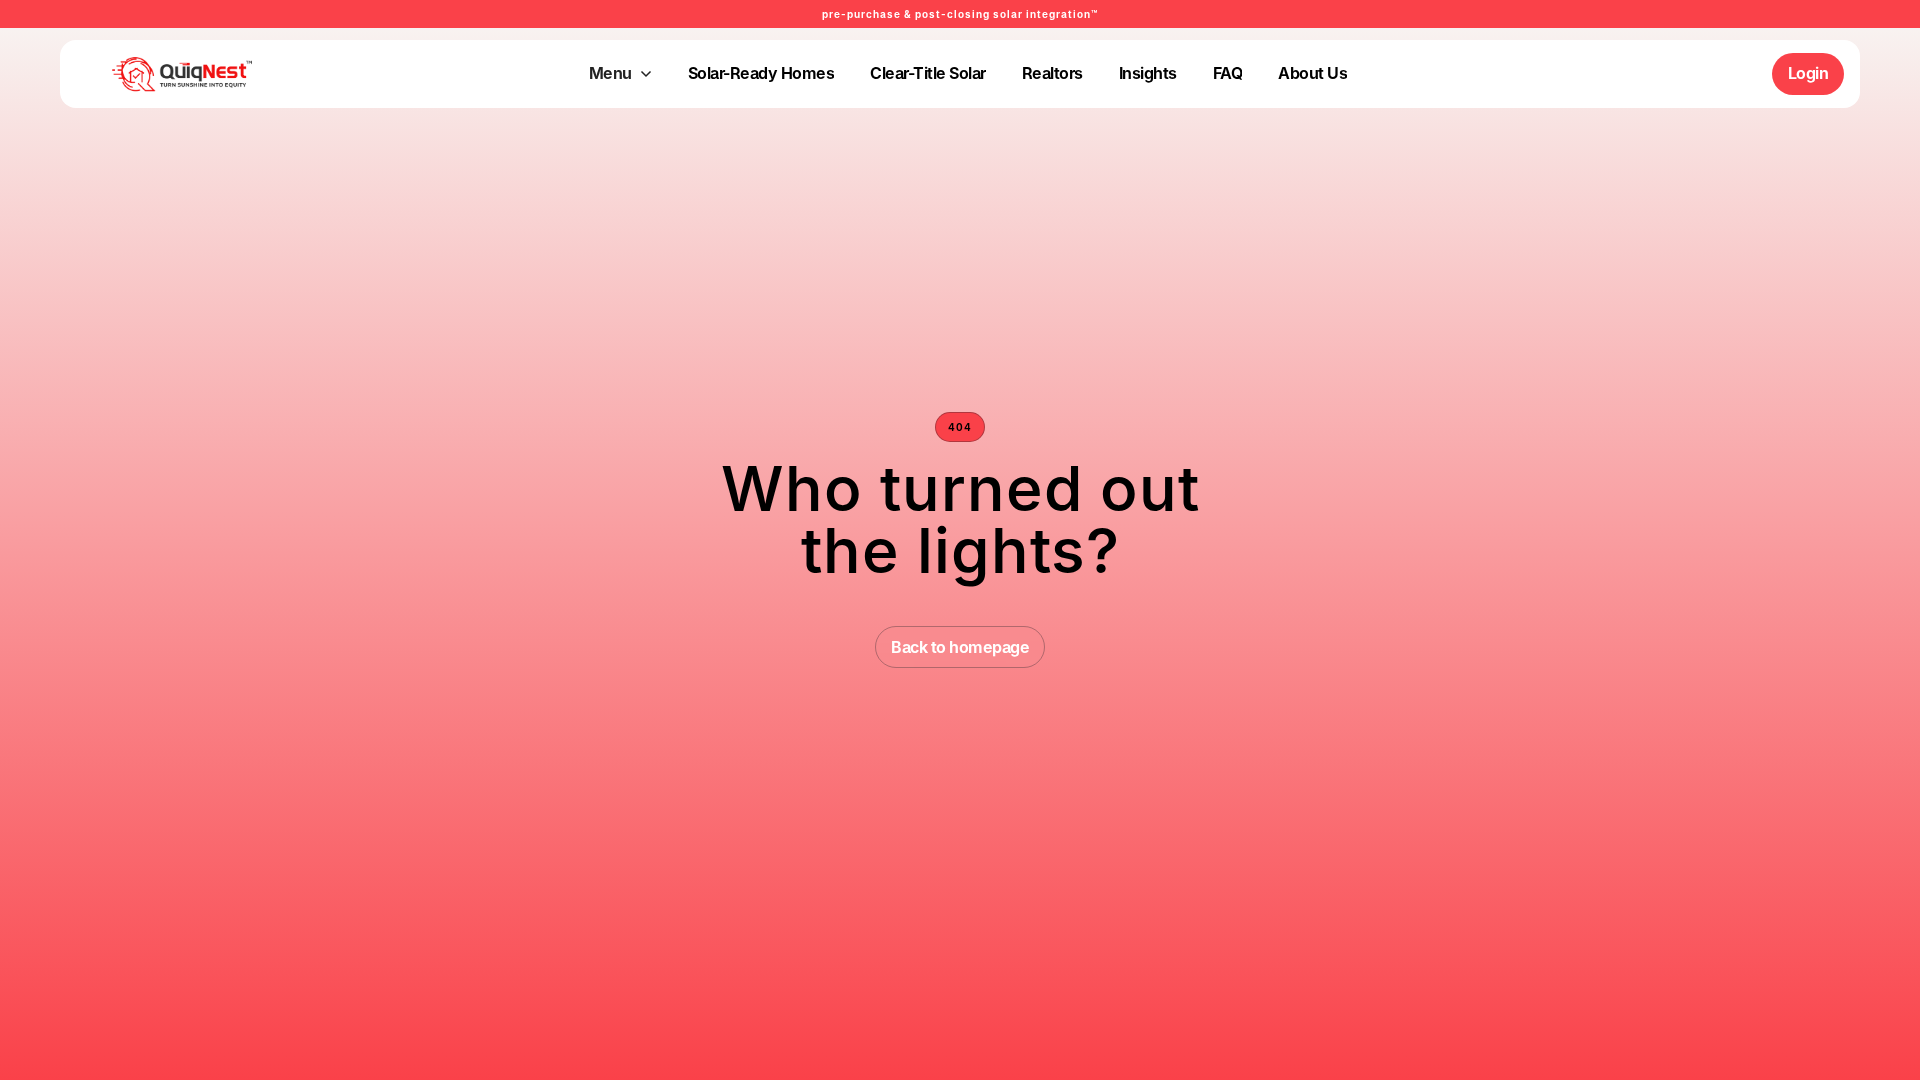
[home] (151, 74)
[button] (620, 74)
